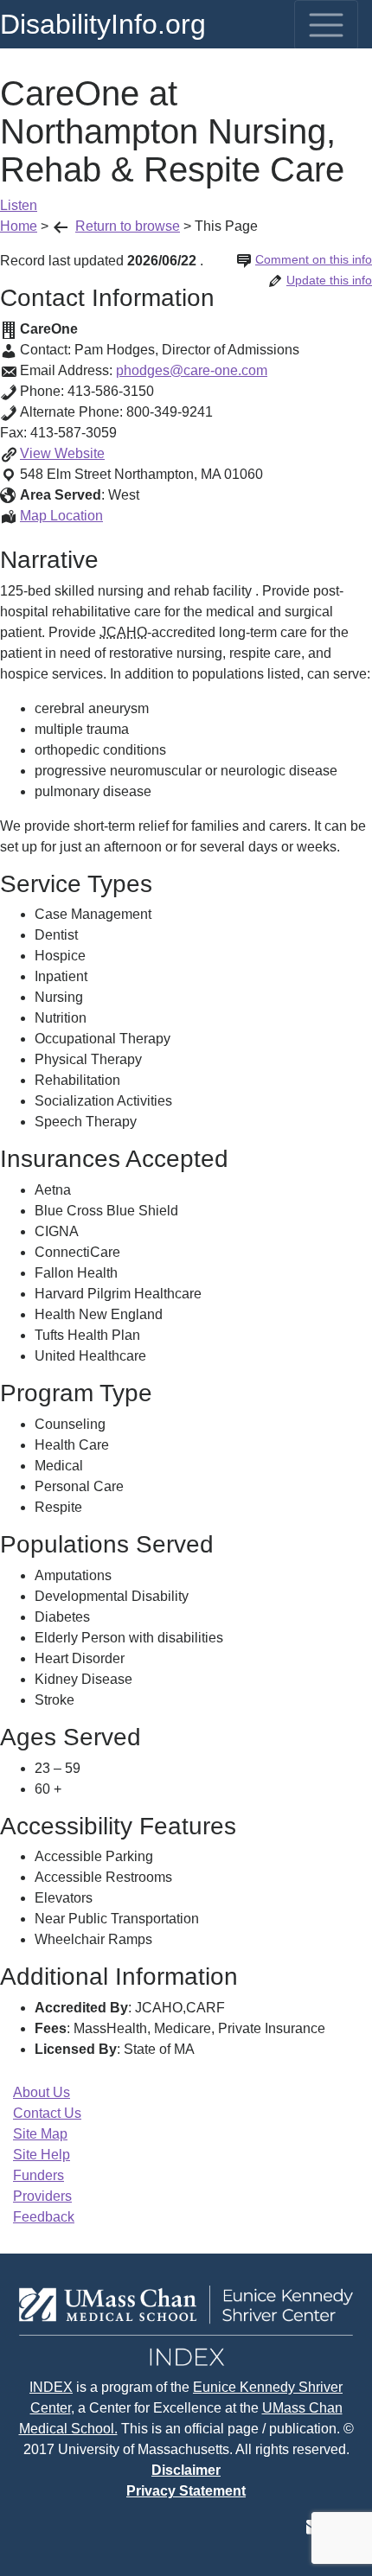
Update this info (329, 280)
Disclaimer (186, 2470)
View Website (62, 453)
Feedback (44, 2217)
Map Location (61, 516)
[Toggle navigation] (326, 25)
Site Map (40, 2134)
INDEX (51, 2387)
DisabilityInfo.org (103, 24)
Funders (38, 2175)
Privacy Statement (186, 2491)
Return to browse (128, 226)
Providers (42, 2196)
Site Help (42, 2155)
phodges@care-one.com (192, 370)
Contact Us (47, 2113)
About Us (42, 2092)
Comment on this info (314, 259)
